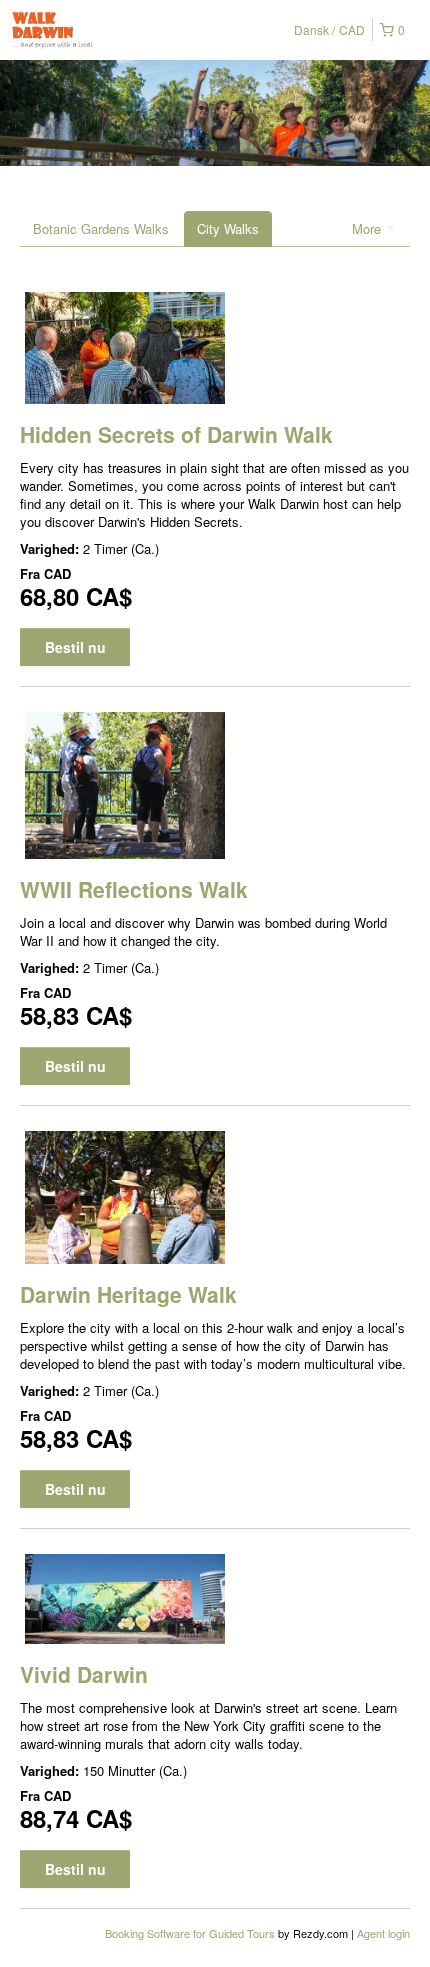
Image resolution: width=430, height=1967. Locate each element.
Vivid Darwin (84, 1674)
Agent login (383, 1933)
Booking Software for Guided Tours (191, 1933)
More (368, 228)
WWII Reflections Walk (134, 889)
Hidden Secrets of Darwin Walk (176, 434)
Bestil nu (75, 647)
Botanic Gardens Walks (101, 228)
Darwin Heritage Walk (128, 1294)
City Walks (228, 228)
